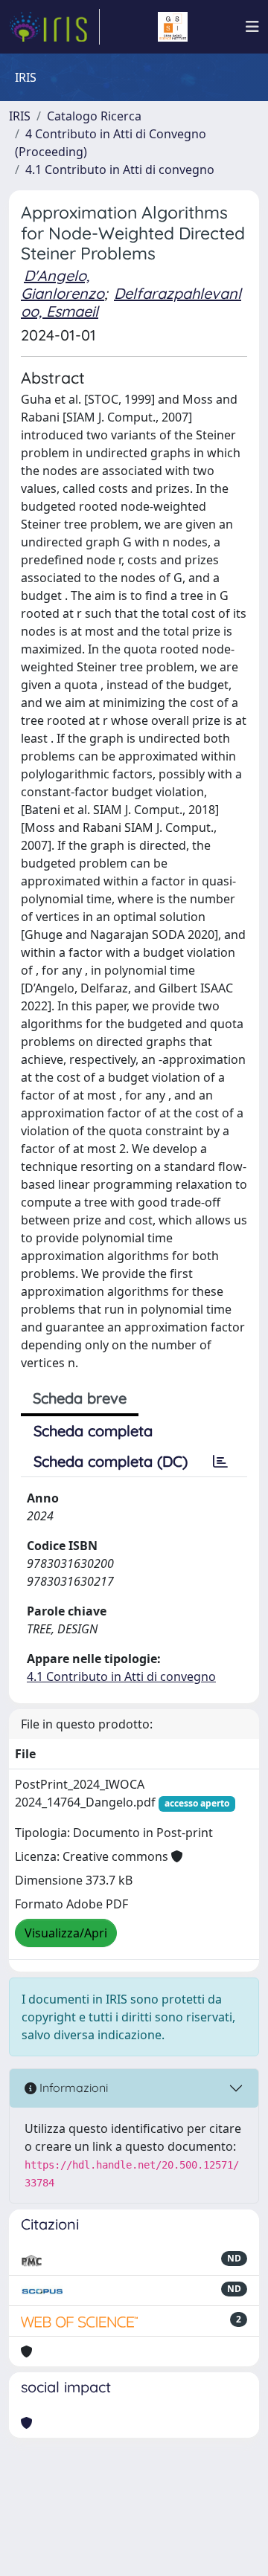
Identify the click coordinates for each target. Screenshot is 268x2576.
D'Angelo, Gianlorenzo (63, 284)
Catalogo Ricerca (94, 116)
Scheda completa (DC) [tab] (111, 1461)
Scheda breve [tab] (80, 1398)
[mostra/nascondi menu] (252, 27)
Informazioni (72, 2088)
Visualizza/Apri (66, 1933)
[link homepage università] (173, 27)
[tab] (220, 1462)
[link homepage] (54, 27)
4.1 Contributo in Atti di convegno (120, 170)
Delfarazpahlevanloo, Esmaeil (131, 302)
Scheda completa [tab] (93, 1431)
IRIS (20, 116)
